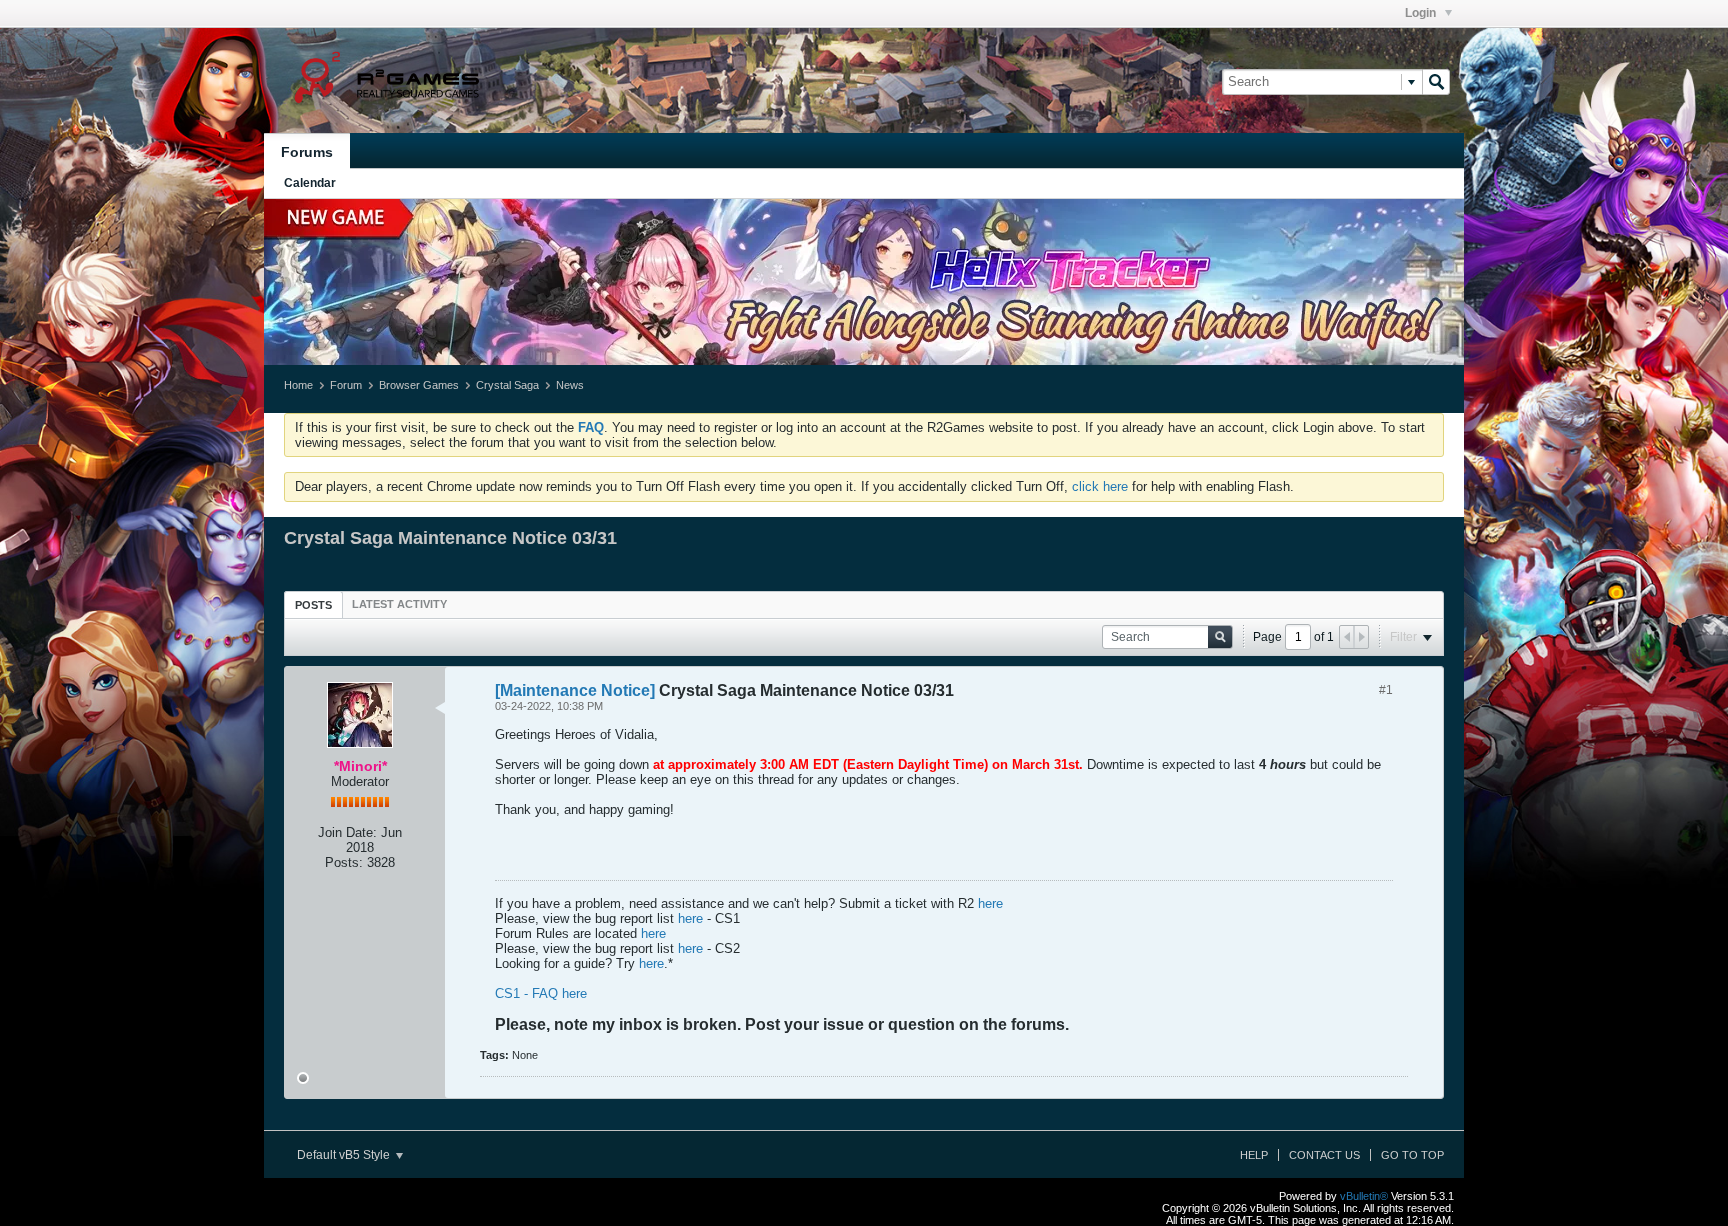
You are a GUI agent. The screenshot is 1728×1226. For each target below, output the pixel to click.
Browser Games (419, 385)
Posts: (344, 862)
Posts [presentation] (313, 605)
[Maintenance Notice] (575, 690)
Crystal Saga (507, 385)
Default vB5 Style (345, 1155)
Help (1254, 1155)
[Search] (1436, 82)
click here (1100, 486)
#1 (1386, 690)
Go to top (1412, 1155)
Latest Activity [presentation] (399, 604)
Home (298, 385)
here (990, 903)
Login (1422, 13)
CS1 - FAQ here (541, 993)
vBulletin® (1364, 1196)
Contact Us (1324, 1155)
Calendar (310, 183)
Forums (307, 152)
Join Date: (347, 832)
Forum (346, 385)
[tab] (313, 604)
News (570, 385)
